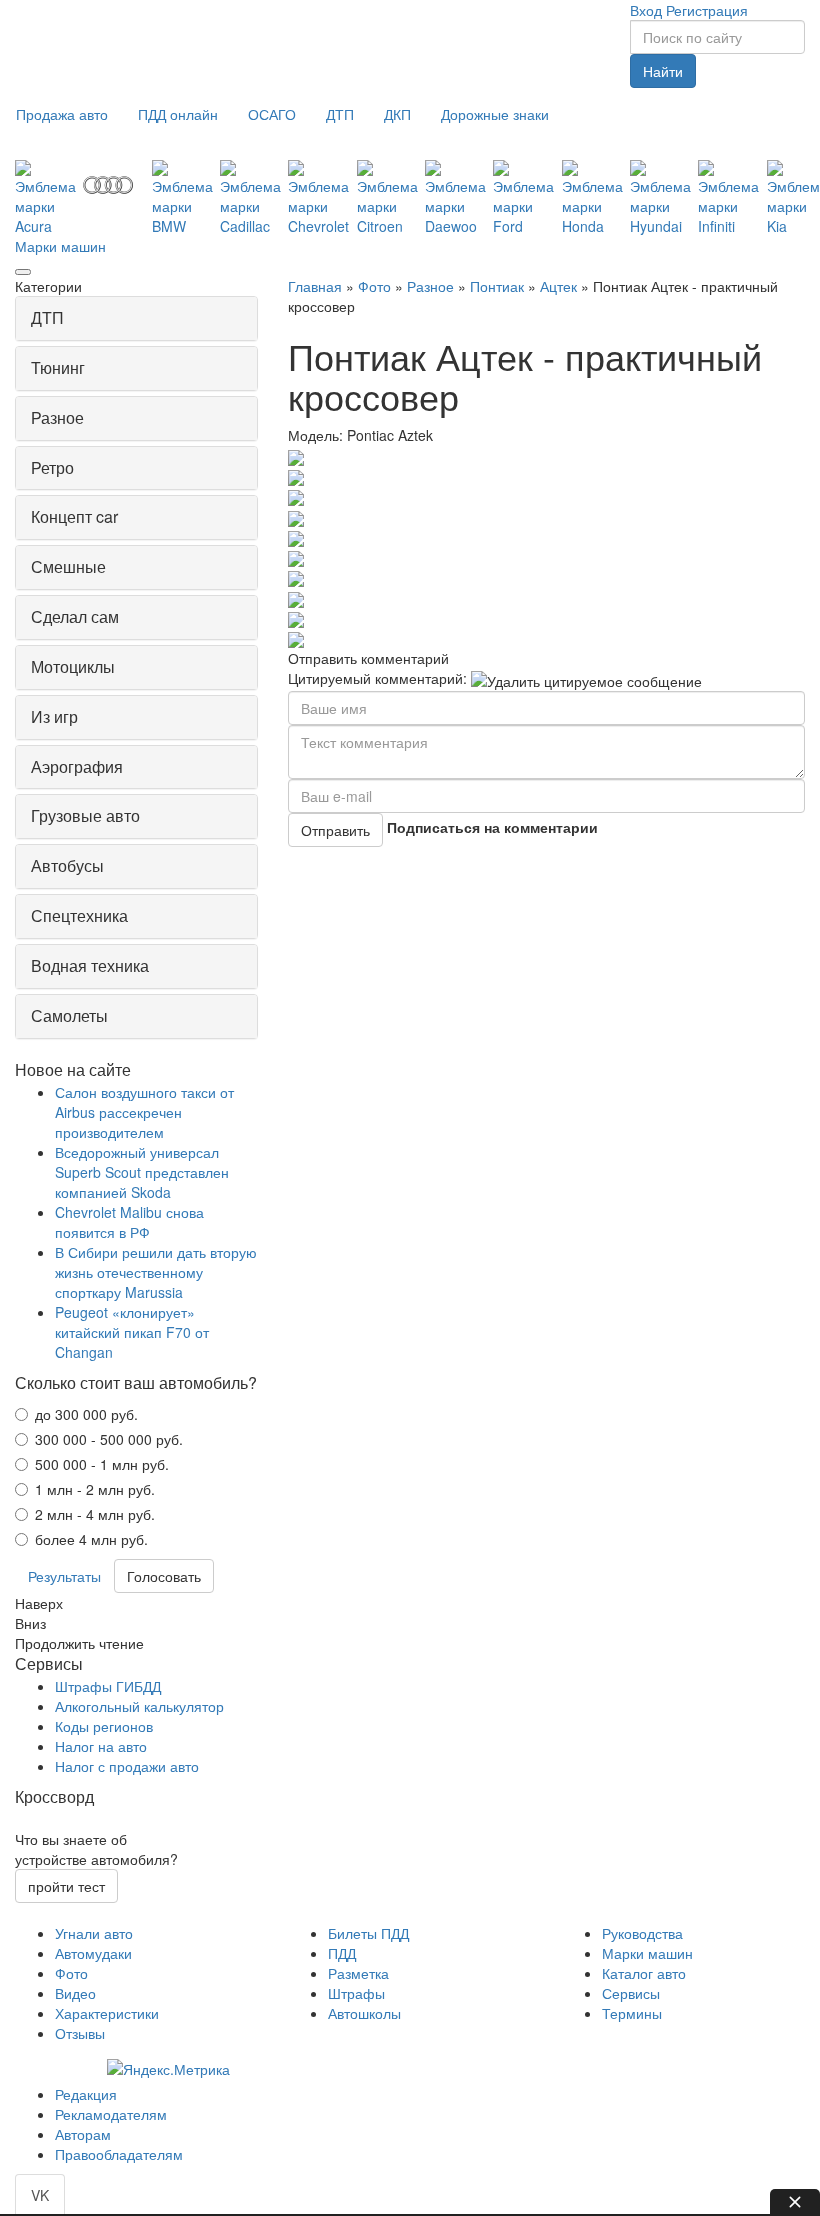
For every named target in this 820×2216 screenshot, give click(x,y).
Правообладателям (119, 2154)
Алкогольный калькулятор (139, 1706)
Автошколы (364, 2013)
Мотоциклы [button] (73, 666)
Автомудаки (93, 1953)
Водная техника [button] (90, 965)
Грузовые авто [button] (85, 815)
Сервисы (631, 1993)
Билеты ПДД (368, 1933)
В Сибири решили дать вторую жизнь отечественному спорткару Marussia (156, 1272)
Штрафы (356, 1993)
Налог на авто (101, 1746)
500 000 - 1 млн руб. (102, 1464)
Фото (374, 286)
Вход (646, 10)
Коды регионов (104, 1726)
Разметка (358, 1973)
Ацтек (558, 286)
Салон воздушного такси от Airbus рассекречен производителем (144, 1112)
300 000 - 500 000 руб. (109, 1439)
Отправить (335, 830)
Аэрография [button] (77, 766)
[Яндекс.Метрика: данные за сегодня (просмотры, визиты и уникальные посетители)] (168, 2069)
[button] (62, 114)
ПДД (342, 1953)
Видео (75, 1993)
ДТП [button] (47, 317)
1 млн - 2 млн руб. (95, 1489)
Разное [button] (57, 417)
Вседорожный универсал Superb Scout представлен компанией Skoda (142, 1172)
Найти (663, 71)
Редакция (86, 2094)
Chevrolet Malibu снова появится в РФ (129, 1222)
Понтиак (497, 286)
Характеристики (107, 2013)
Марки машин (60, 246)
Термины (632, 2013)
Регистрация (707, 10)
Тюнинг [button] (58, 367)
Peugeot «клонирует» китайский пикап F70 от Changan (132, 1332)
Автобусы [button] (67, 865)
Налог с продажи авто (127, 1766)
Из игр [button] (54, 716)
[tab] (136, 318)
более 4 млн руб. (91, 1539)
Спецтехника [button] (79, 915)
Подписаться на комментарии (492, 827)
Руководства (642, 1933)
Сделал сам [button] (75, 616)
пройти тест (66, 1886)
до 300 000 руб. (86, 1414)
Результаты (64, 1576)
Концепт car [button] (74, 516)
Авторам (83, 2134)
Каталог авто (644, 1973)
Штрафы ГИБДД (108, 1686)
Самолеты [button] (69, 1015)
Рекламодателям (111, 2114)
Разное (430, 286)
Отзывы (80, 2033)
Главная (315, 286)
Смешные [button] (68, 566)
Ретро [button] (52, 467)
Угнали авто (94, 1933)
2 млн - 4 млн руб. (95, 1514)
